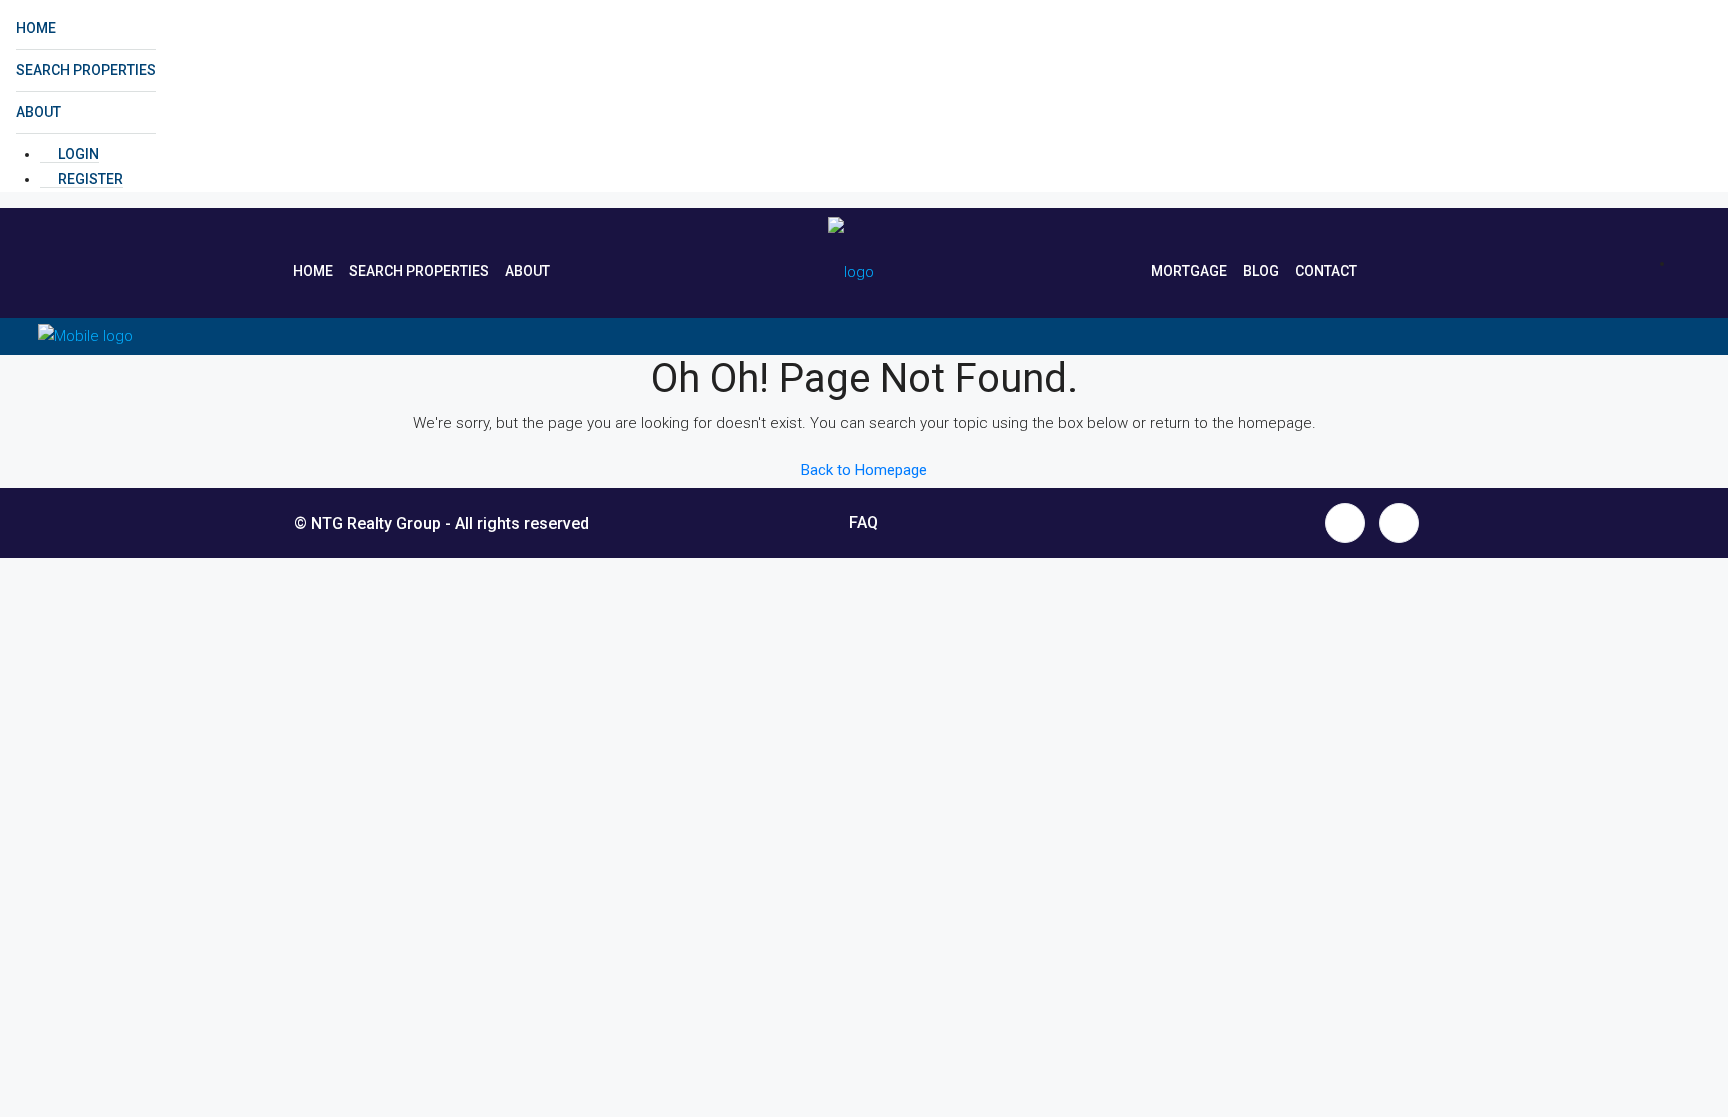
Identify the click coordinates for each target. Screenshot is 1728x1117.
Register (89, 179)
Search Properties (86, 70)
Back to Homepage (864, 470)
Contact (1326, 271)
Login (77, 154)
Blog (1261, 271)
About (38, 112)
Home (36, 28)
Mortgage (1189, 271)
